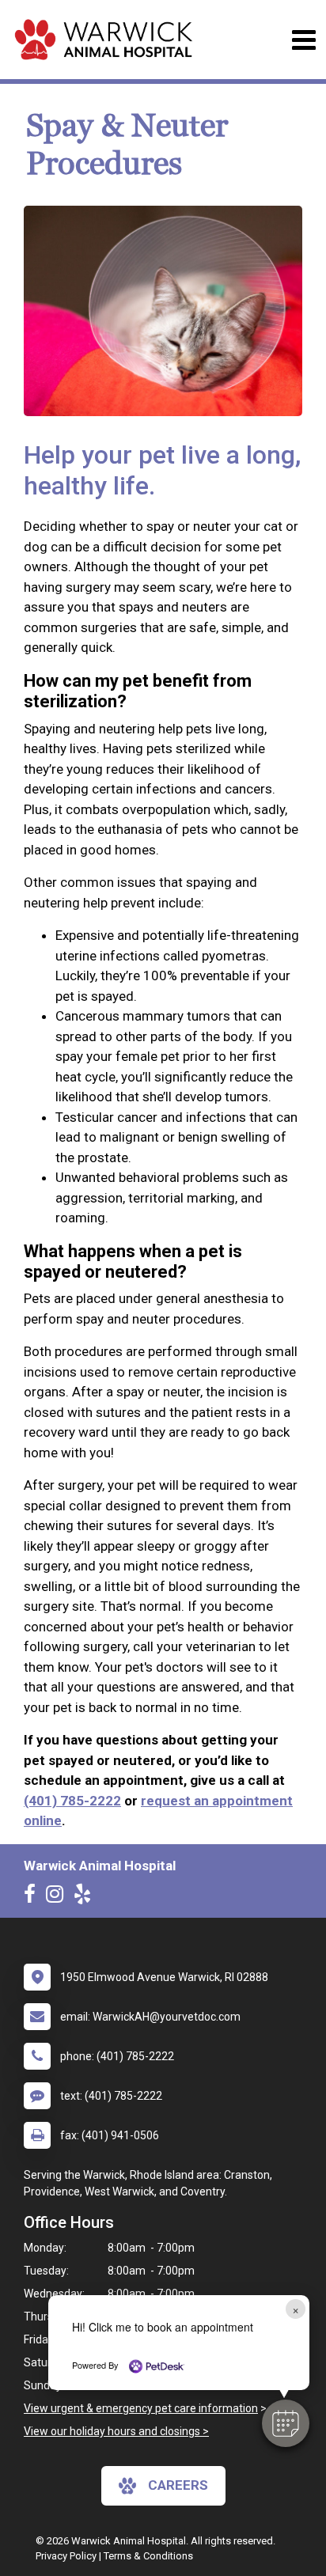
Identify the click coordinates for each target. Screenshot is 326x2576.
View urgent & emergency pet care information (141, 2408)
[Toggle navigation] (303, 40)
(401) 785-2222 (72, 1801)
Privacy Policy (66, 2556)
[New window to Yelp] (86, 1897)
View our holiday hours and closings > (116, 2431)
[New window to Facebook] (34, 1897)
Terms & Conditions (148, 2556)
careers (178, 2485)
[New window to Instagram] (59, 1897)
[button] (286, 2423)
